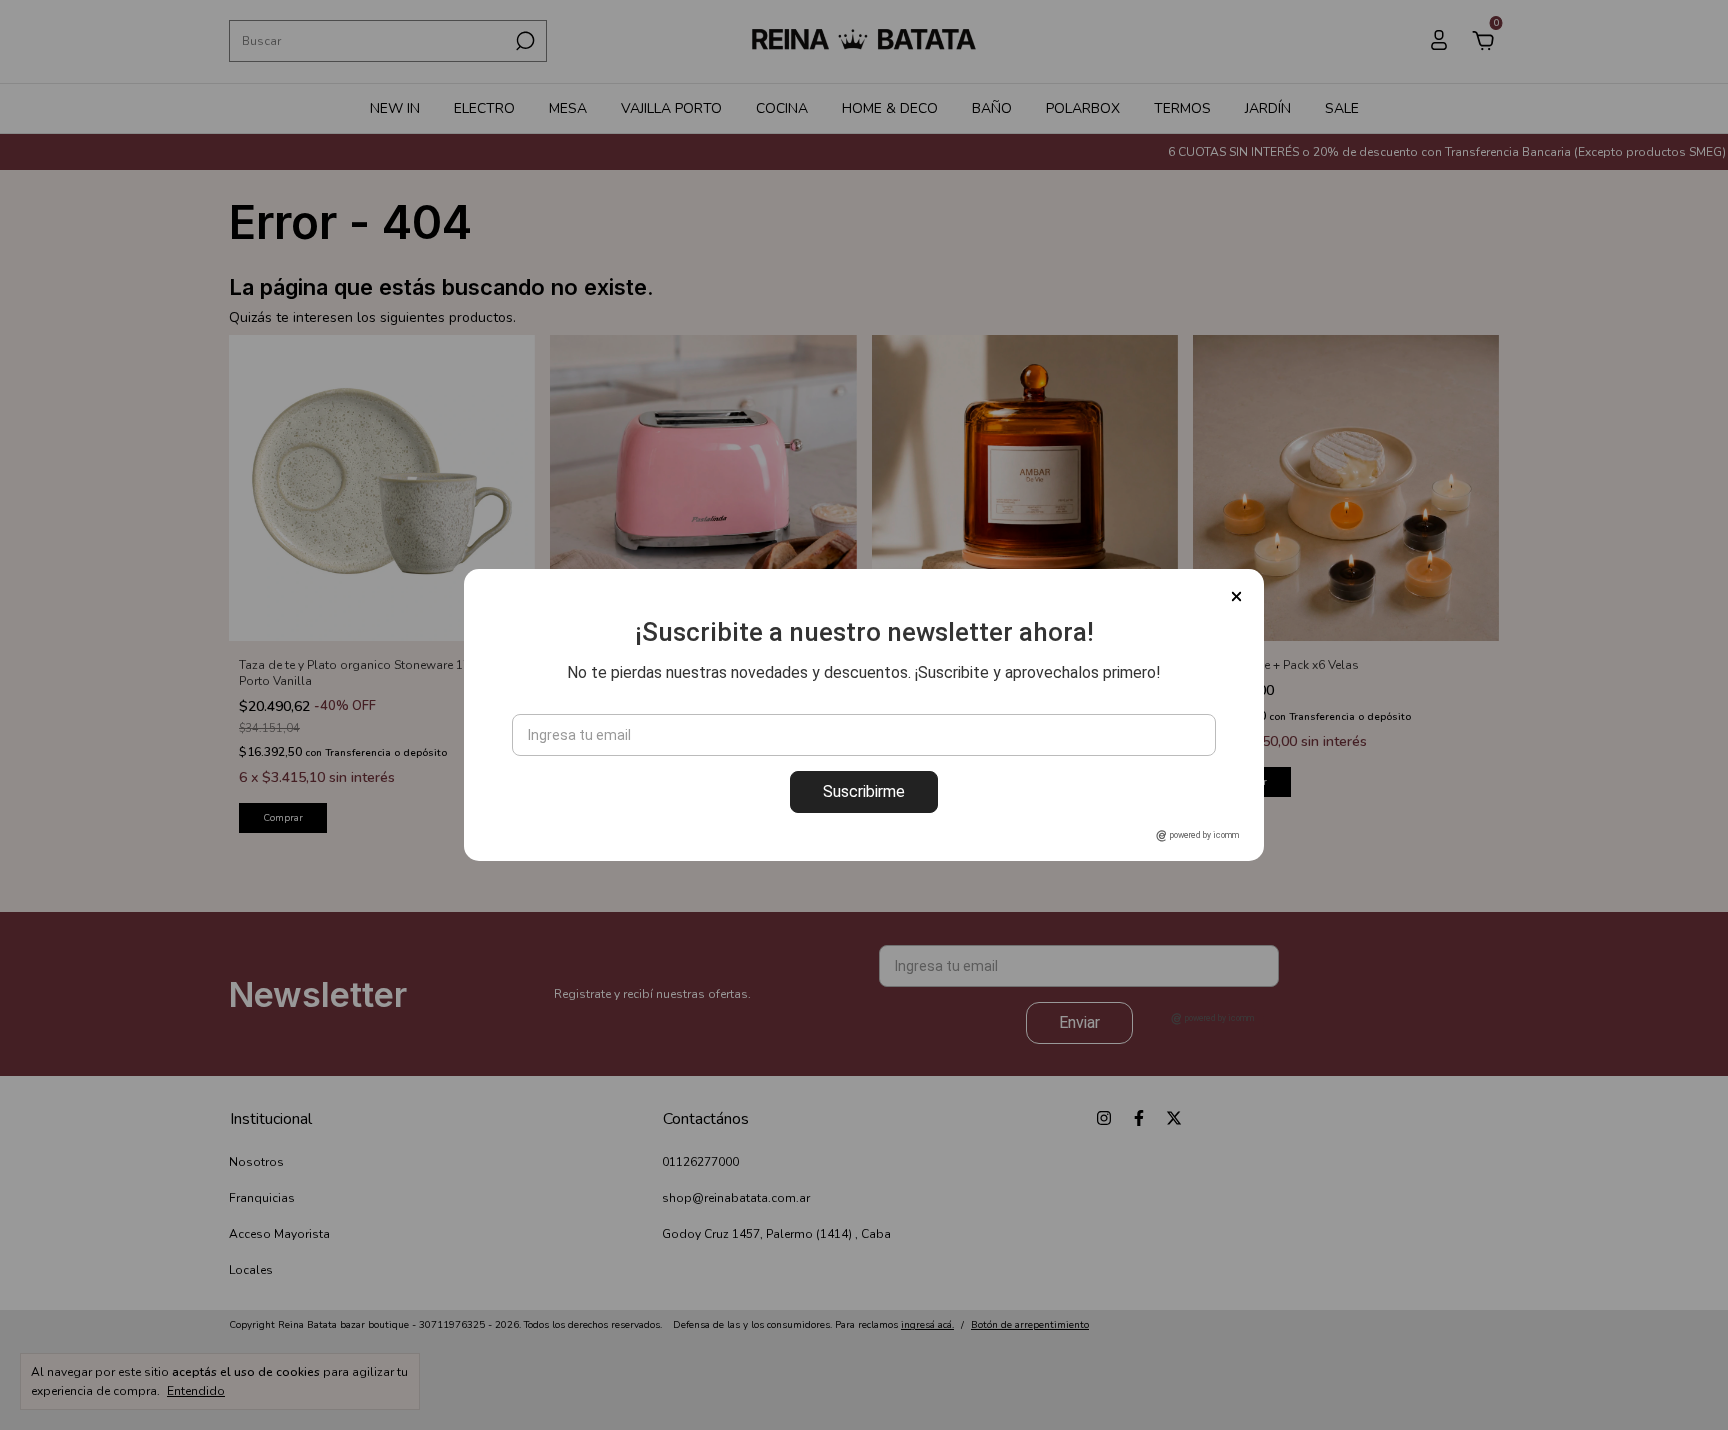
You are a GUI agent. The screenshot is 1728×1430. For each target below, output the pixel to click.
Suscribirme (864, 791)
